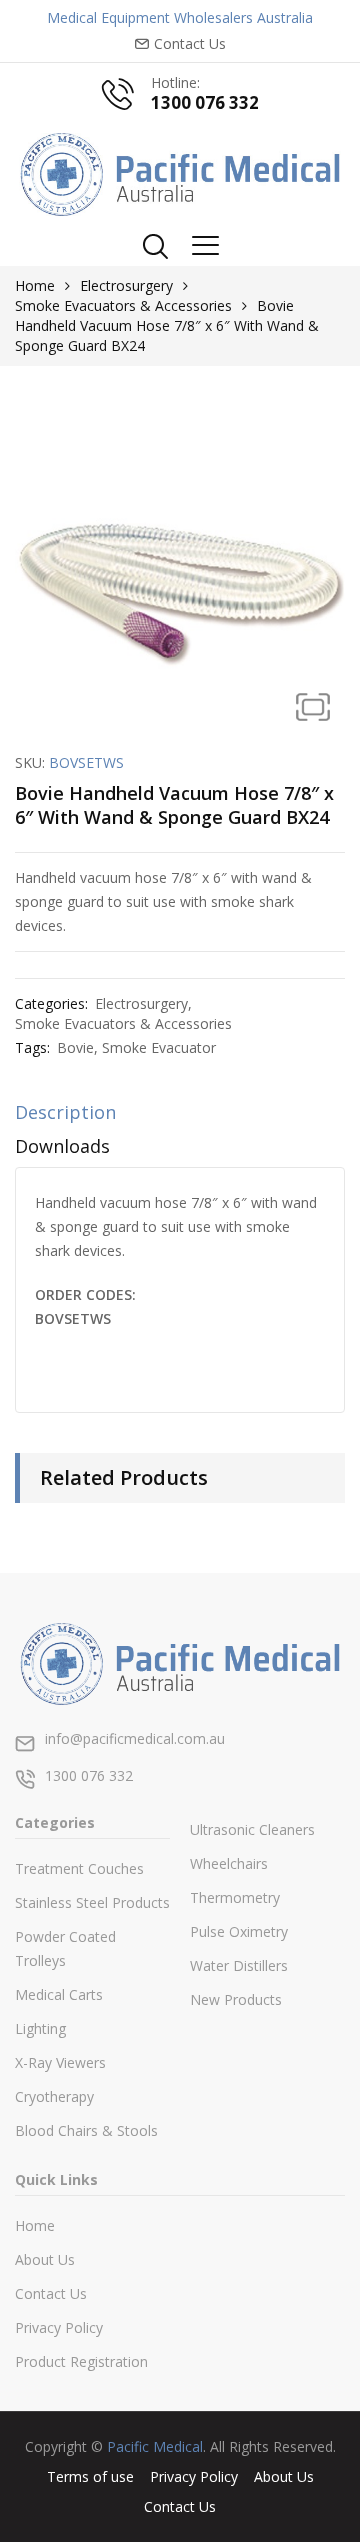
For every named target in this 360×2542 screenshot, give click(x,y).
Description (65, 1112)
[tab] (180, 1117)
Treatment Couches (79, 1868)
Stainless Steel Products (92, 1902)
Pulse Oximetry (239, 1931)
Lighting (40, 2028)
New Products (236, 1999)
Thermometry (235, 1897)
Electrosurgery (126, 285)
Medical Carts (59, 1994)
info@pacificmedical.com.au (135, 1738)
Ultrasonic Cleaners (252, 1829)
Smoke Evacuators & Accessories (123, 305)
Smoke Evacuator (159, 1047)
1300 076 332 (205, 102)
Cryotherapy (54, 2096)
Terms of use (90, 2476)
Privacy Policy (59, 2327)
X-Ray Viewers (60, 2062)
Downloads (62, 1146)
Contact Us (51, 2293)
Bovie (75, 1047)
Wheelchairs (229, 1863)
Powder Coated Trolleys (65, 1948)
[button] (313, 707)
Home (35, 285)
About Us (45, 2259)
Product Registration (81, 2361)
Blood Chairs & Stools (86, 2130)
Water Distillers (239, 1965)
